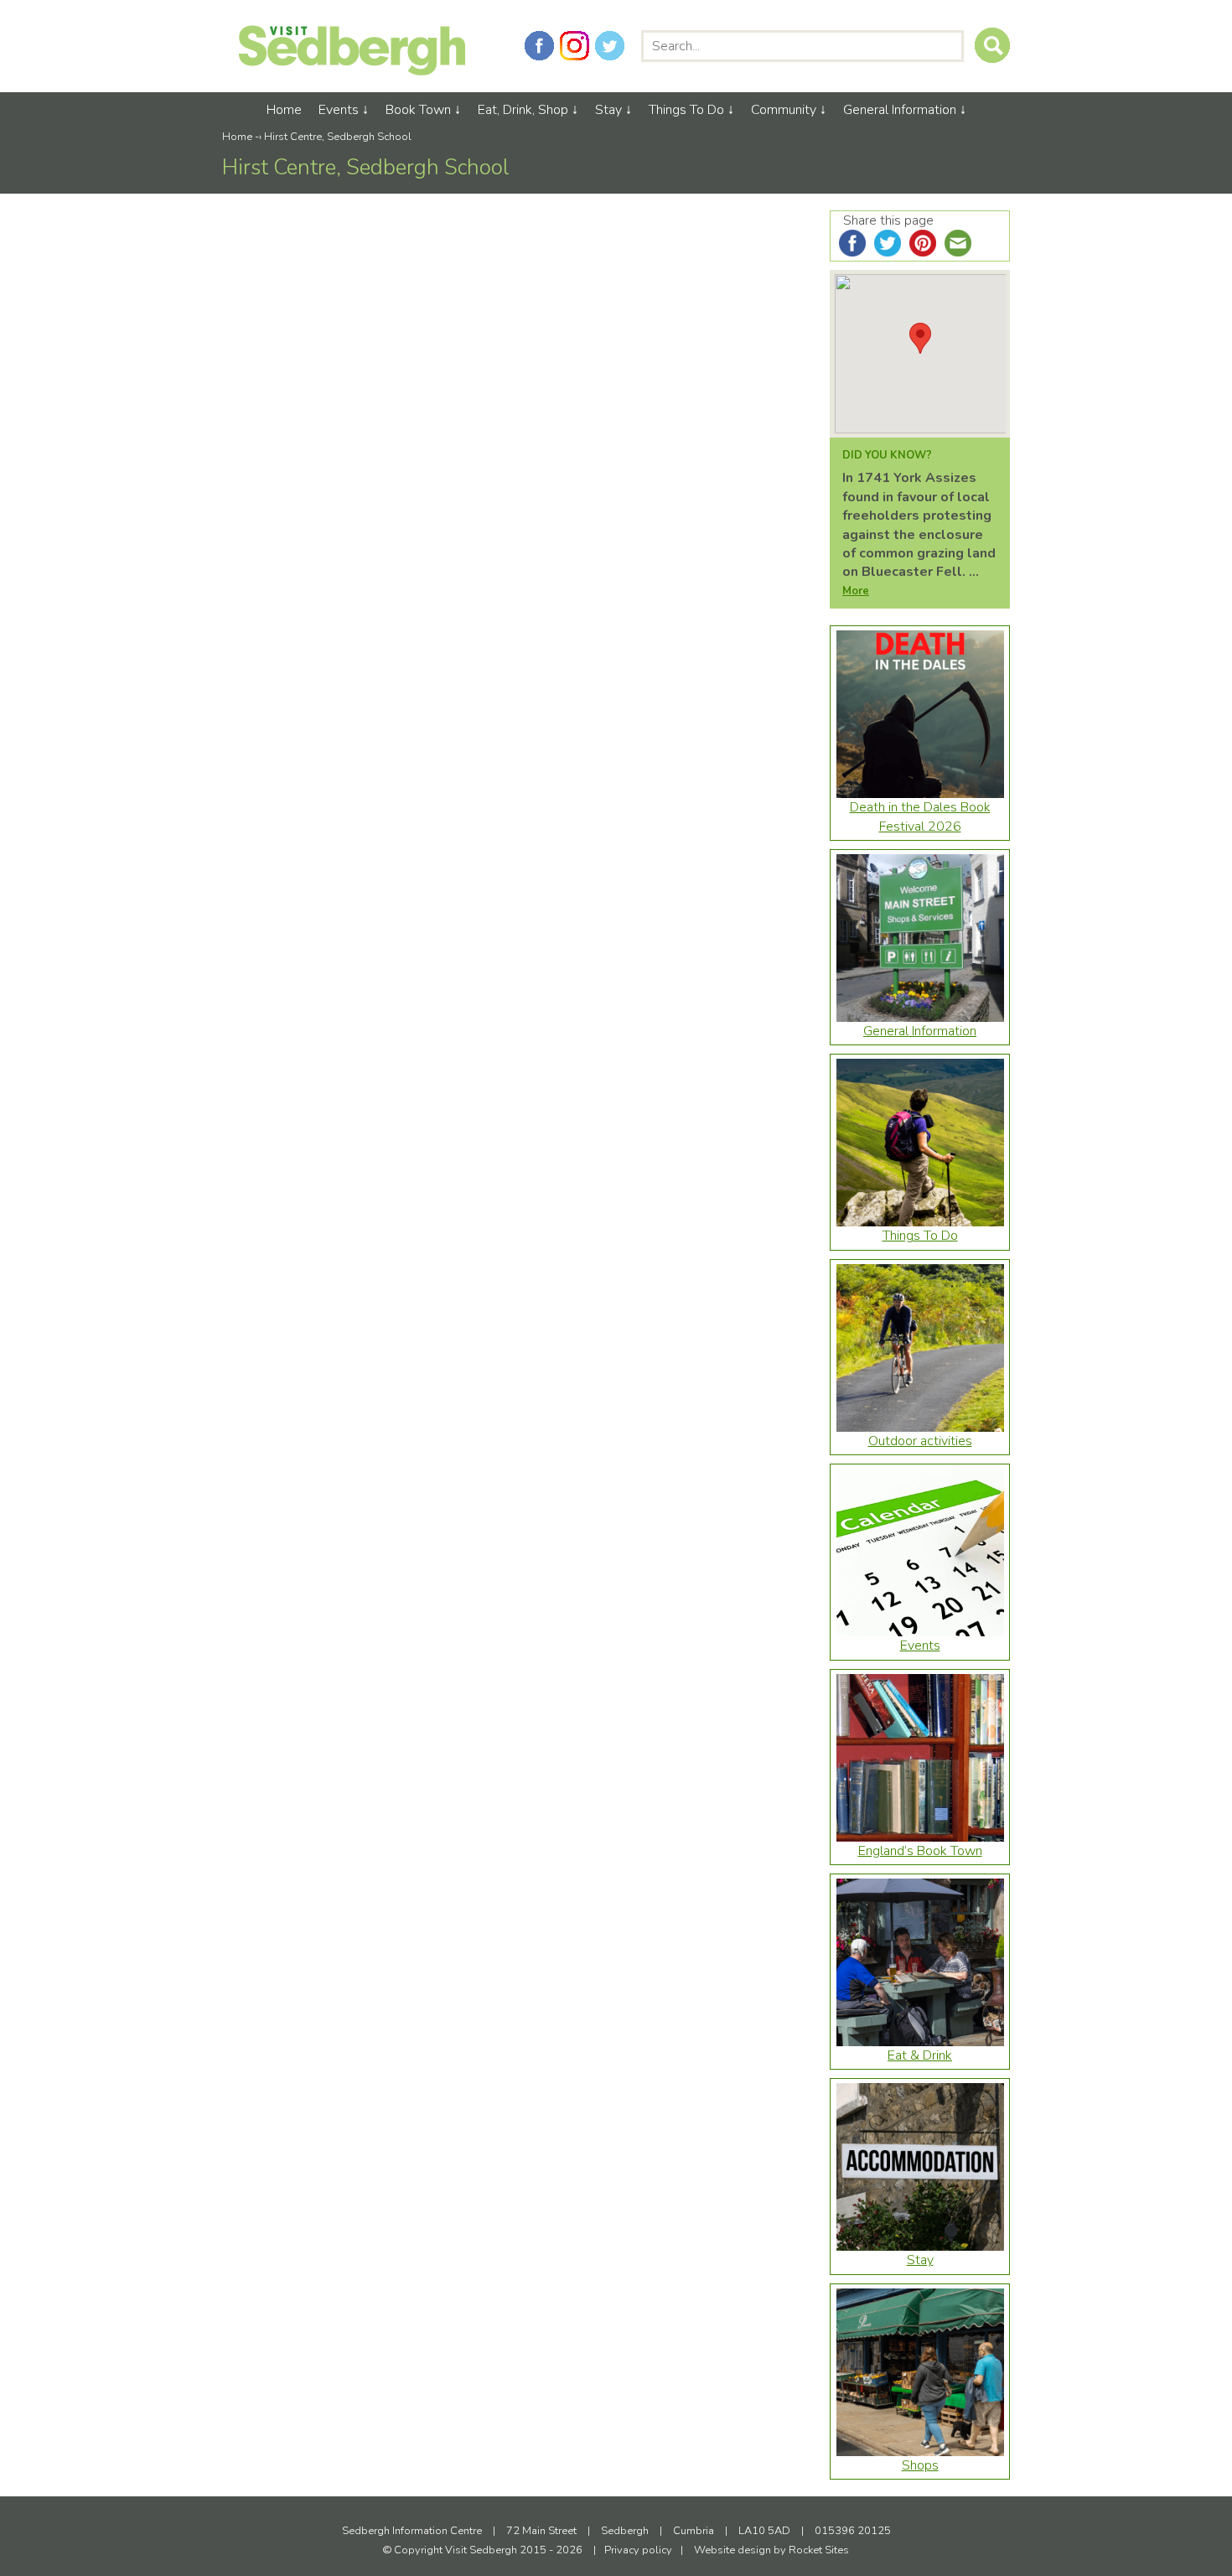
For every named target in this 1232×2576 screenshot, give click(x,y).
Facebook (539, 46)
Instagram (575, 46)
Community (784, 110)
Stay (608, 110)
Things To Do (686, 110)
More (856, 591)
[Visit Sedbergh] (352, 71)
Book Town (418, 110)
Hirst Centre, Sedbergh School (338, 137)
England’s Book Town (920, 1851)
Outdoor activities (920, 1441)
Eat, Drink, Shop (523, 110)
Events (339, 110)
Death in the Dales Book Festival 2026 (920, 816)
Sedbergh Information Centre (412, 2531)
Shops (920, 2465)
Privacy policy (638, 2550)
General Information (900, 110)
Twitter (610, 46)
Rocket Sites (819, 2550)
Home (284, 110)
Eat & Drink (920, 2055)
